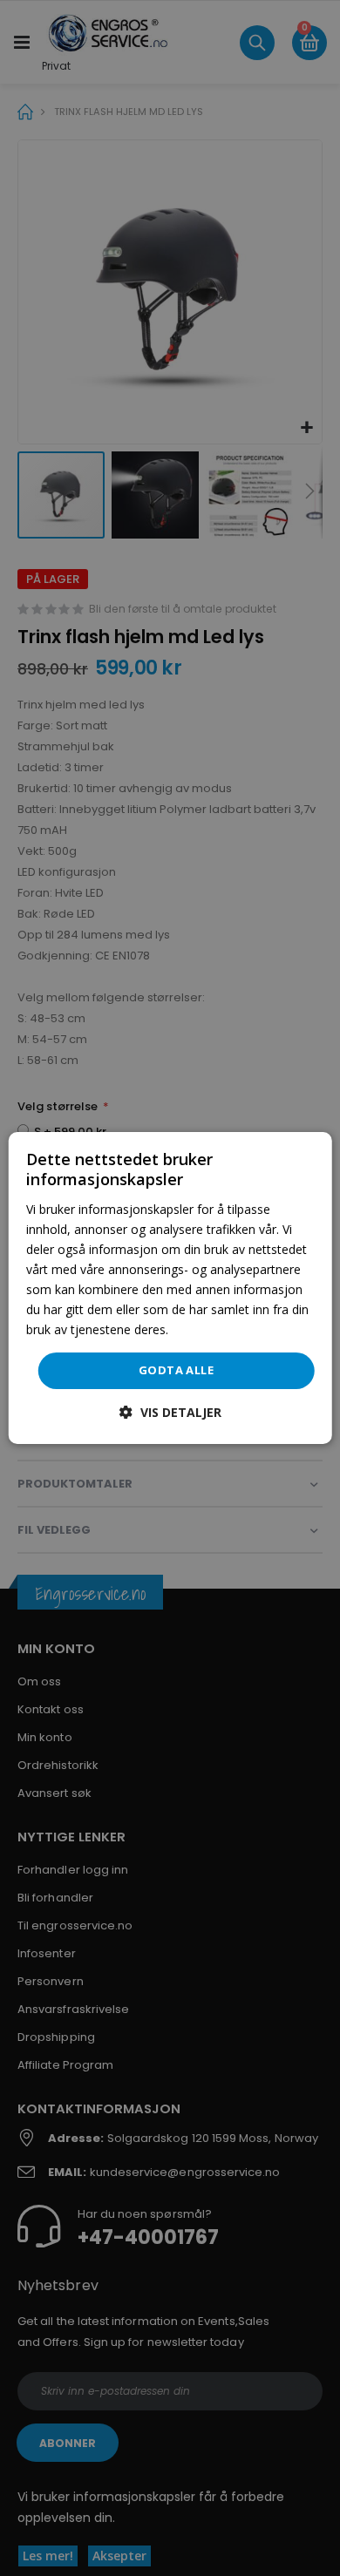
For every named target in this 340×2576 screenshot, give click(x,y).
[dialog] (170, 1288)
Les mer (195, 1329)
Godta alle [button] (176, 1370)
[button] (170, 1412)
